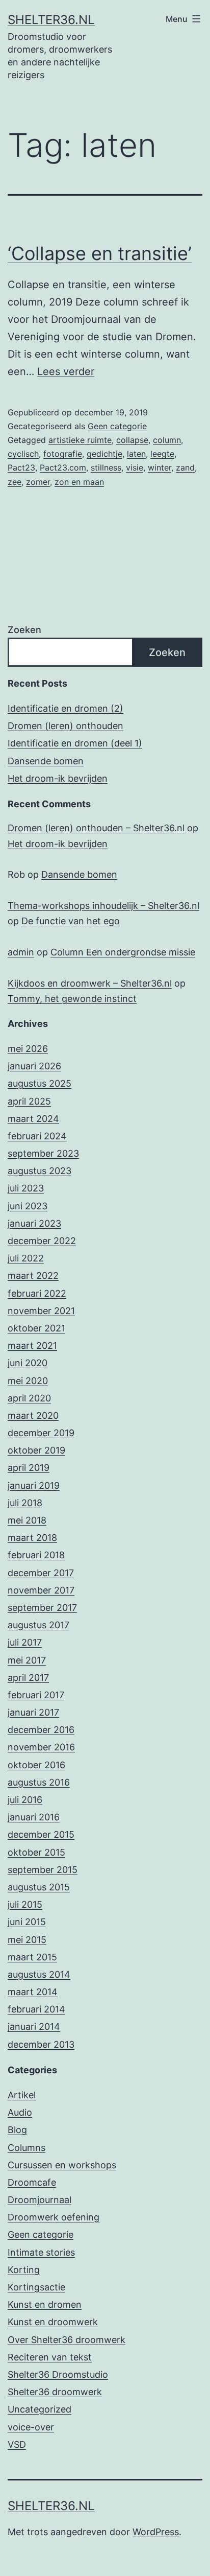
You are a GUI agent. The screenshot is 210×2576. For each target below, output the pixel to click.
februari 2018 (36, 1555)
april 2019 (29, 1468)
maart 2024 (33, 1119)
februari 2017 (36, 1695)
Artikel (22, 2095)
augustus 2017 (38, 1625)
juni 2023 (28, 1206)
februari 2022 (37, 1293)
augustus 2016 (39, 1782)
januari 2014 (34, 2027)
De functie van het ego (71, 921)
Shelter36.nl (51, 20)
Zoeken (24, 630)
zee (15, 482)
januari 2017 (33, 1712)
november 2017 (41, 1590)
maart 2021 (32, 1345)
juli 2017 (25, 1642)
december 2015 (41, 1834)
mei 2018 (27, 1520)
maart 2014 (33, 1992)
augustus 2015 (39, 1887)
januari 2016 (34, 1817)
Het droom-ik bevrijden (58, 778)
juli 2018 (25, 1503)
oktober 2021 (36, 1328)
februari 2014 (36, 2009)
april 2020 (29, 1398)
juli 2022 (26, 1258)
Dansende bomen (46, 761)
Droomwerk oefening (54, 2217)
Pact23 (21, 467)
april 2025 (29, 1101)
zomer (38, 482)
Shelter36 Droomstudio (58, 2374)
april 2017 (28, 1678)
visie (135, 467)
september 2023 (43, 1153)
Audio (20, 2112)
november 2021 (41, 1311)
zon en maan (79, 482)
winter (160, 467)
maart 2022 (33, 1275)
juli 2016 (25, 1800)
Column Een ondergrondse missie (123, 952)
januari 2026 (34, 1066)
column (167, 440)
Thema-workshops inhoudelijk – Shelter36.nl (103, 906)
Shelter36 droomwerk (55, 2392)
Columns (27, 2148)
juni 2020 (28, 1363)
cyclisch (23, 454)
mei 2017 (27, 1660)
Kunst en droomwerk (53, 2322)
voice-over (31, 2427)
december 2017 (41, 1573)
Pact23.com (63, 467)
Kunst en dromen (45, 2304)
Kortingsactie (36, 2287)
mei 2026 (28, 1049)
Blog (17, 2130)
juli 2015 (25, 1904)
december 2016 (41, 1730)
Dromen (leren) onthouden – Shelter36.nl (96, 828)
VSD (17, 2444)
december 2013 (41, 2044)
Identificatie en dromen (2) (65, 708)
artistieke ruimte (80, 440)
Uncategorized (40, 2409)
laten (136, 454)
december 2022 (42, 1241)
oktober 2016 (36, 1765)
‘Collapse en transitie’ (100, 253)
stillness (106, 467)
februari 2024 (37, 1136)
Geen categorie (117, 426)
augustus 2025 (40, 1083)
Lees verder (66, 371)
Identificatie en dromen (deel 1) (75, 743)
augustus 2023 (40, 1171)
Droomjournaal (40, 2200)
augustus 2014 (39, 1974)
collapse (132, 440)
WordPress (156, 2532)
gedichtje (104, 454)
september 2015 (43, 1870)
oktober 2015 (36, 1852)
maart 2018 (32, 1538)
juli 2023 (26, 1188)
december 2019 (41, 1433)
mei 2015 (27, 1940)
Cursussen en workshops (62, 2165)
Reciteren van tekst (50, 2357)
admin (21, 952)
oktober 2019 (36, 1450)
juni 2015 (27, 1922)
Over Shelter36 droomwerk (67, 2340)
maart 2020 (33, 1415)
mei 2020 (28, 1381)
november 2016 (41, 1747)
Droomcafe (32, 2182)
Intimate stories (41, 2252)
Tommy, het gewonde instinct (72, 999)
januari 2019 (34, 1485)
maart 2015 (32, 1957)
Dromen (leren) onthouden (65, 726)
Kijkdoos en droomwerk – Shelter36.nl (90, 983)
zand (185, 467)
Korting (24, 2270)
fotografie (63, 454)
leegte (162, 454)
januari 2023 (34, 1223)
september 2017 (42, 1608)
